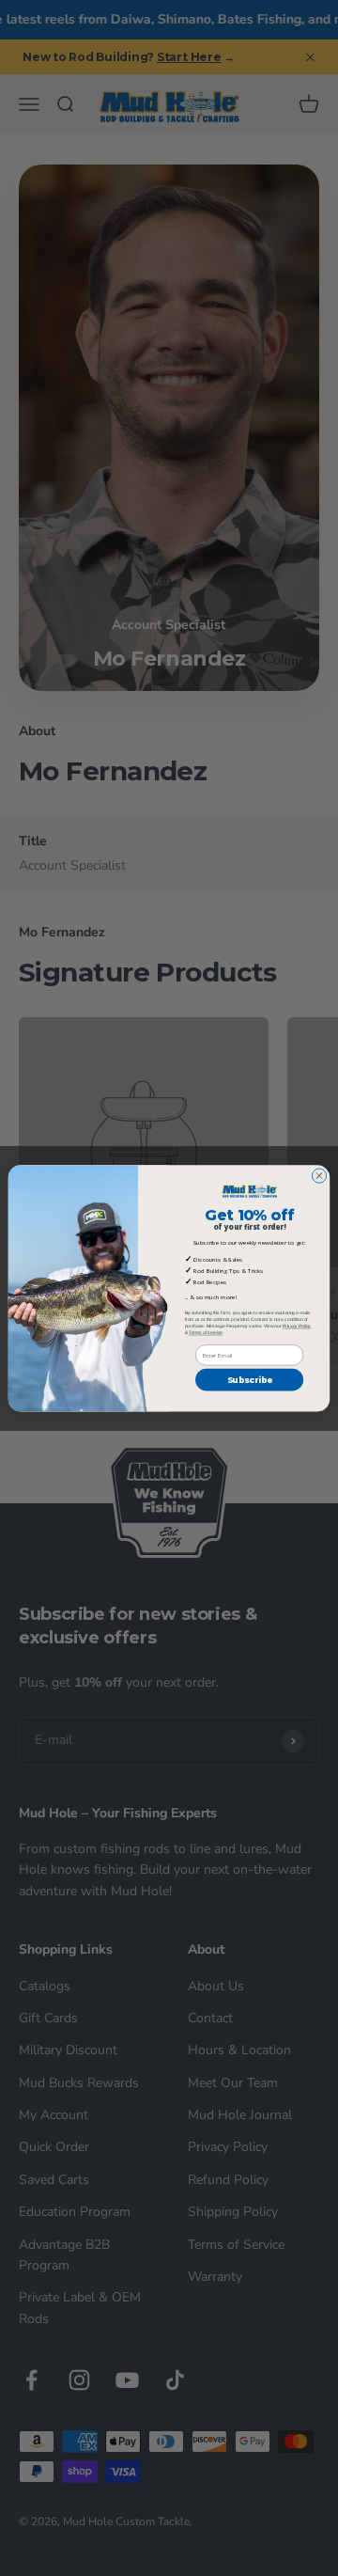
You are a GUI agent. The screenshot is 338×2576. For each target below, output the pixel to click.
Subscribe (250, 1380)
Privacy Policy (297, 1325)
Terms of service (206, 1332)
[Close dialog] (319, 1176)
